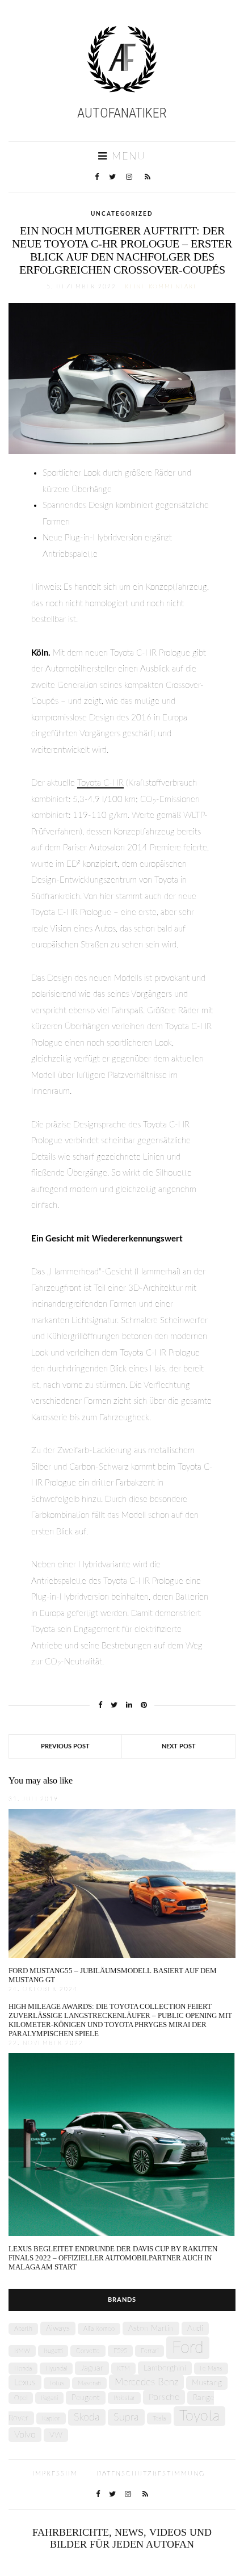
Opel (21, 2398)
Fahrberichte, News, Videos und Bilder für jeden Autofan (122, 2538)
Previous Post (65, 1746)
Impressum (55, 2474)
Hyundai (56, 2369)
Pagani (49, 2398)
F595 (120, 2351)
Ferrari (150, 2351)
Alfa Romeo (99, 2329)
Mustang (207, 2383)
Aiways (58, 2329)
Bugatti (53, 2351)
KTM (123, 2369)
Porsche (164, 2397)
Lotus (57, 2383)
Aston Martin (151, 2329)
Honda (23, 2369)
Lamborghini (165, 2368)
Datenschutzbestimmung (151, 2474)
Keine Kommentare (161, 287)
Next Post (179, 1746)
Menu (127, 157)
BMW (22, 2351)
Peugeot (86, 2398)
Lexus (25, 2382)
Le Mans (211, 2369)
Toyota (199, 2416)
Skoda (87, 2417)
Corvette (88, 2351)
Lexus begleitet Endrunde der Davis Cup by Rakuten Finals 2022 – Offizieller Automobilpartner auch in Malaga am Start (113, 2258)
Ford (188, 2348)
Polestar (124, 2398)
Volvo (25, 2435)
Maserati (89, 2383)
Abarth (23, 2329)
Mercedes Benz (146, 2382)
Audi (195, 2329)
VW (56, 2435)
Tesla (159, 2418)
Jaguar (92, 2368)
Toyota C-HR (100, 783)
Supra (126, 2417)
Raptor (51, 2418)
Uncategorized (122, 214)
